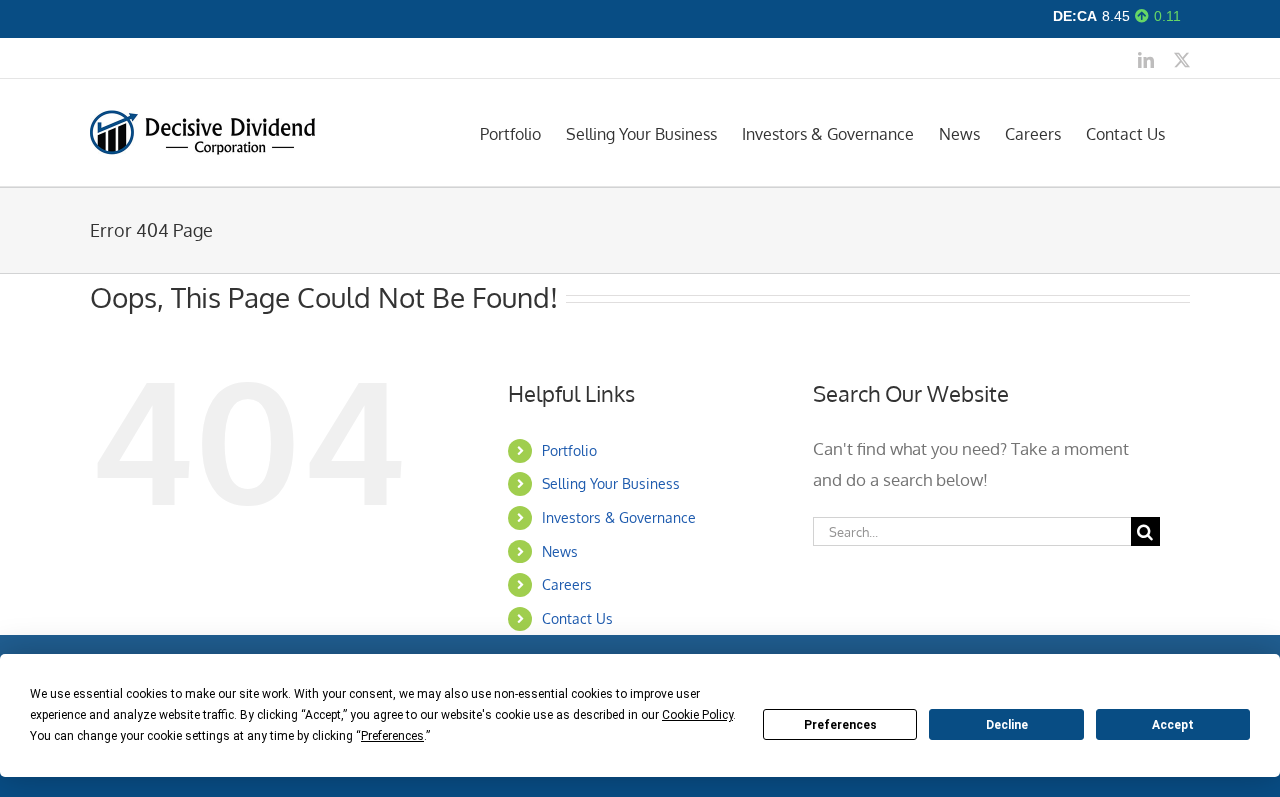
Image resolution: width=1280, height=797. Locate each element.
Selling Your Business (611, 483)
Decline (1007, 725)
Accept (1173, 725)
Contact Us (577, 618)
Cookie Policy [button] (697, 715)
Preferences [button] (392, 736)
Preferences (840, 725)
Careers (567, 584)
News (560, 551)
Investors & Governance (619, 517)
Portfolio (569, 450)
